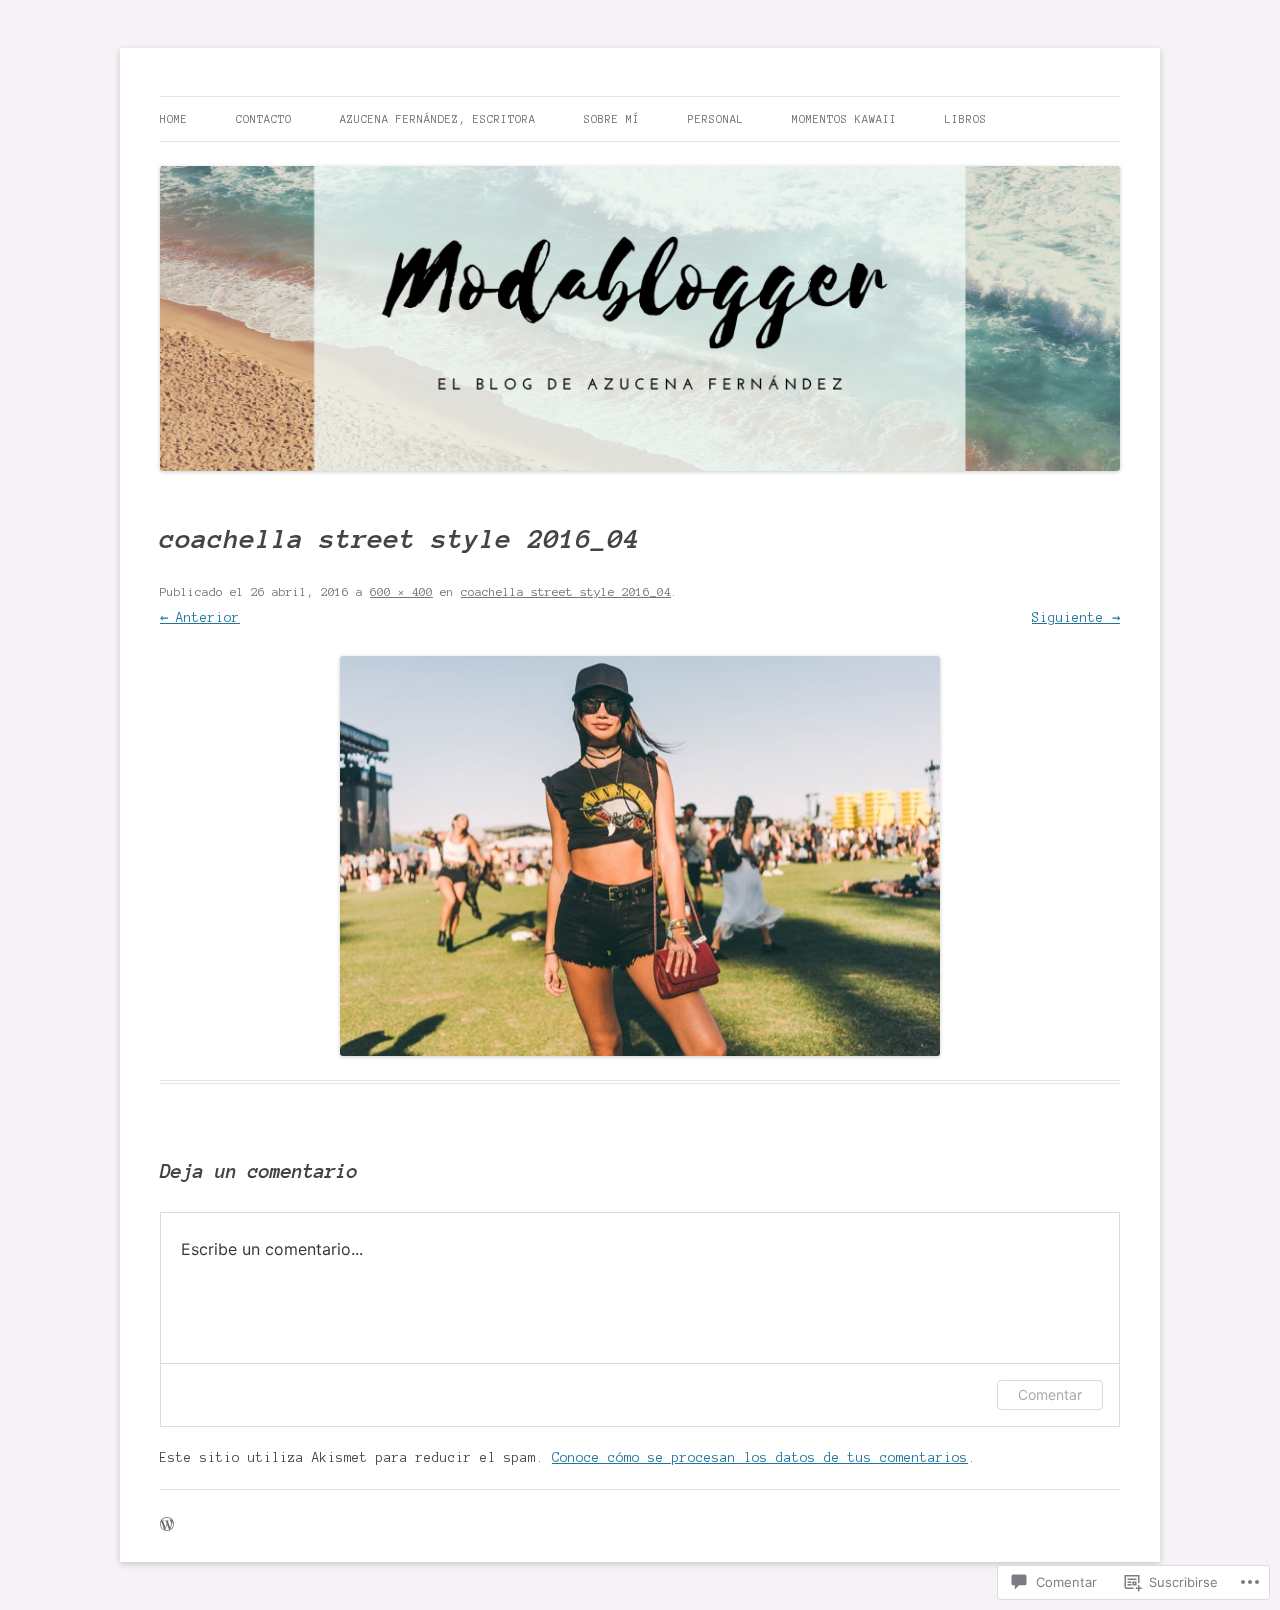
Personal (716, 119)
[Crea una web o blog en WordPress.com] (167, 1526)
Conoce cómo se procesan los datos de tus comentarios (760, 1458)
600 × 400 (401, 591)
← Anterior (200, 618)
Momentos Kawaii (844, 119)
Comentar (1050, 1394)
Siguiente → (1076, 618)
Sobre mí (612, 119)
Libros (966, 119)
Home (174, 119)
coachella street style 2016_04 (566, 591)
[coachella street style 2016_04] (640, 856)
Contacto (264, 119)
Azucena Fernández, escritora (438, 119)
